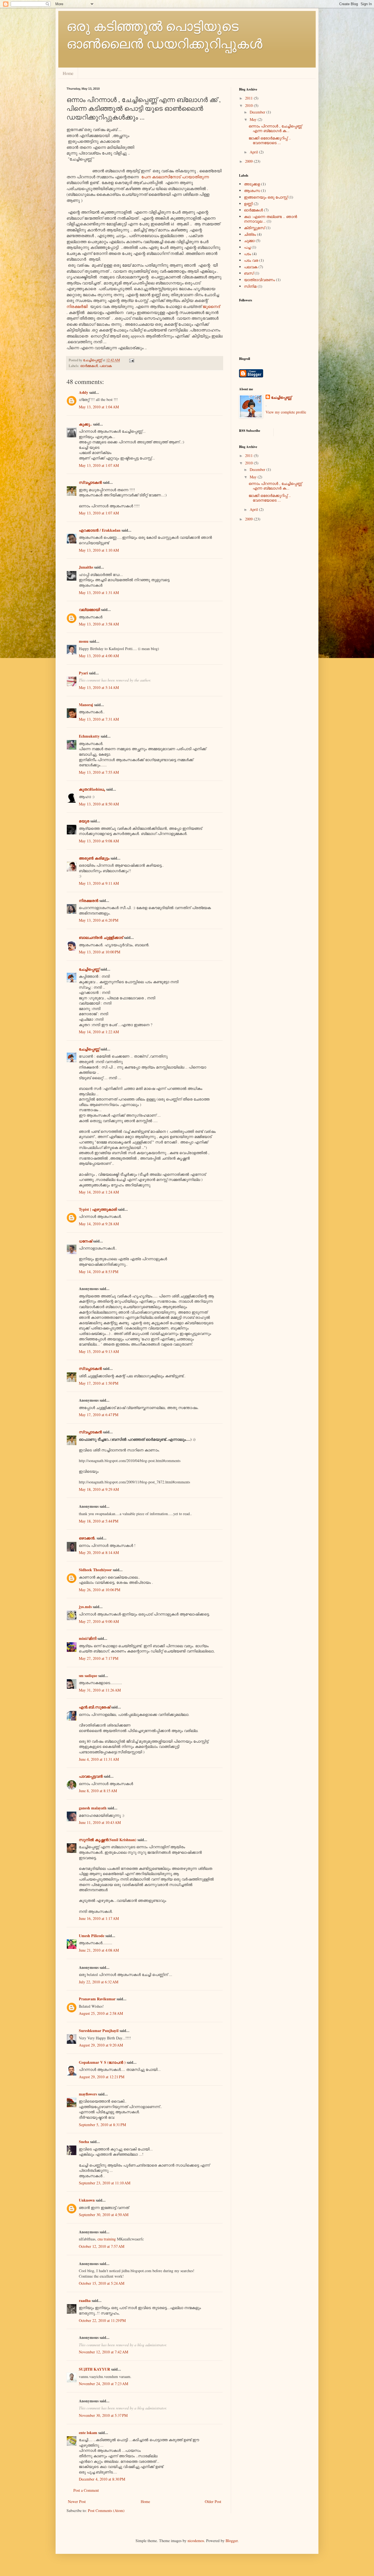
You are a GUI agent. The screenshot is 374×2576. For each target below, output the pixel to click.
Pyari (83, 673)
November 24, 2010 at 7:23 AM (103, 2384)
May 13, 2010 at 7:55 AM (99, 772)
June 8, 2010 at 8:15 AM (98, 1791)
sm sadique (88, 1676)
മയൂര (84, 821)
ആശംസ (252, 190)
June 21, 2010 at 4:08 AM (99, 1950)
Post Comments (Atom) (106, 2510)
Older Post (213, 2501)
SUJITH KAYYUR (94, 2369)
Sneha (84, 2142)
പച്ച (247, 247)
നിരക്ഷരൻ (89, 900)
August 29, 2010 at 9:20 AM (101, 2045)
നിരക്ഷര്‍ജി (78, 306)
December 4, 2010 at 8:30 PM (102, 2479)
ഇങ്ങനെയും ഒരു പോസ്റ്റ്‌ (266, 197)
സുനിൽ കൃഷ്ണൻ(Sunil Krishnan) (108, 1840)
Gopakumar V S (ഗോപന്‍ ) (102, 2062)
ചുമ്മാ (249, 241)
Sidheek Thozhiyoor (95, 1570)
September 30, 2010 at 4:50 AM (104, 2215)
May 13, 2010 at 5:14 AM (99, 687)
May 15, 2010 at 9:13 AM (99, 1351)
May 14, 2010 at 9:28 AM (99, 1224)
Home (68, 73)
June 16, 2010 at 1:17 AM (99, 1918)
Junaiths (86, 567)
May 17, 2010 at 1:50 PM (99, 1383)
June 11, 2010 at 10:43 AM (100, 1822)
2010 (249, 105)
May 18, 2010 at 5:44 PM (99, 1521)
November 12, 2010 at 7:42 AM (103, 2352)
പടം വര (251, 260)
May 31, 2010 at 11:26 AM (100, 1690)
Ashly (84, 392)
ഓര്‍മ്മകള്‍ (89, 366)
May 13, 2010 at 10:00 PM (100, 952)
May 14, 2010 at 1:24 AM (99, 1192)
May (254, 119)
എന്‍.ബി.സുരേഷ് (94, 1707)
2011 (249, 98)
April (254, 152)
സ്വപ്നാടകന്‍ (90, 482)
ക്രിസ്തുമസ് (254, 228)
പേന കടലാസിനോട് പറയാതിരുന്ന (175, 177)
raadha (85, 2300)
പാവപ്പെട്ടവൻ (91, 1776)
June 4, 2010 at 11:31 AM (99, 1759)
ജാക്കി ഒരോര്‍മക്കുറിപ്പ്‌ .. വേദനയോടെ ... (270, 140)
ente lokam (88, 2433)
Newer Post (77, 2501)
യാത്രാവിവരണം (259, 280)
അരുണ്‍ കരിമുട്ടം (94, 858)
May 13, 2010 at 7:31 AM (99, 719)
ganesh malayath (93, 1808)
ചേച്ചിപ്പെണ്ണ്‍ (90, 969)
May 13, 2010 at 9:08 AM (99, 841)
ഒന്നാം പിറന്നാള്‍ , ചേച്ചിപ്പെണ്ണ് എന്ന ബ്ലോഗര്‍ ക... (275, 128)
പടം (248, 254)
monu (84, 641)
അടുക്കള (252, 184)
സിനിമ (250, 286)
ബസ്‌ (249, 273)
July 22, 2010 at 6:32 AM (99, 1982)
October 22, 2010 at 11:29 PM (102, 2320)
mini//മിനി (88, 1638)
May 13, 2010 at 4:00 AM (99, 656)
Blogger (232, 2541)
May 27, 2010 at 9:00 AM (99, 1621)
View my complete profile (286, 412)
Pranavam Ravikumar (97, 1999)
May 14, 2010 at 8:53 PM (99, 1272)
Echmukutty (89, 736)
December (258, 112)
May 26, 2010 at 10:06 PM (100, 1590)
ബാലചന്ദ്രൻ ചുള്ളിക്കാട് (101, 937)
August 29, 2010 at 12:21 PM (102, 2077)
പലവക (106, 366)
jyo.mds (85, 1607)
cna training (107, 2239)
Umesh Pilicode (92, 1936)
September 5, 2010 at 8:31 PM (102, 2125)
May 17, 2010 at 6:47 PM (99, 1415)
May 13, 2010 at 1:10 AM (99, 550)
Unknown (87, 2200)
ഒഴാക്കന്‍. (87, 1538)
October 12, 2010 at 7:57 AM (102, 2246)
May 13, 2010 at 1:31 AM (99, 593)
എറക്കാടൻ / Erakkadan (100, 530)
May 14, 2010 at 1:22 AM (99, 1032)
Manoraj (86, 705)
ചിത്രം (250, 234)
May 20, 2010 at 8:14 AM (99, 1552)
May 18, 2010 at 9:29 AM (99, 1489)
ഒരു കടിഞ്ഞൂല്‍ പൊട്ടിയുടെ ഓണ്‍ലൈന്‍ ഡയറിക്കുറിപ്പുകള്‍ (164, 34)
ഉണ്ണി (248, 204)
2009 (249, 161)
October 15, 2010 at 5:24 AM (102, 2283)
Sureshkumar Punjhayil (99, 2031)
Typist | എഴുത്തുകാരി (98, 1209)
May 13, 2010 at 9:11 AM (99, 883)
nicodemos (196, 2541)
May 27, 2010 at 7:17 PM (99, 1658)
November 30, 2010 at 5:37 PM (103, 2415)
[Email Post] (131, 360)
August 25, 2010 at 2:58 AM (101, 2013)
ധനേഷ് (85, 1241)
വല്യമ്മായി (89, 609)
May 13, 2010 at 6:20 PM (99, 920)
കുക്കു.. (85, 424)
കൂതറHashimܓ (92, 789)
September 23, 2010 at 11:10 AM (105, 2183)
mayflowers (88, 2094)
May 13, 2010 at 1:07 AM (99, 465)
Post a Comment (86, 2490)
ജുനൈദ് (211, 306)
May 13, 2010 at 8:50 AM (99, 804)
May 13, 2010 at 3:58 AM (99, 624)
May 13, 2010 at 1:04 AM (99, 407)
